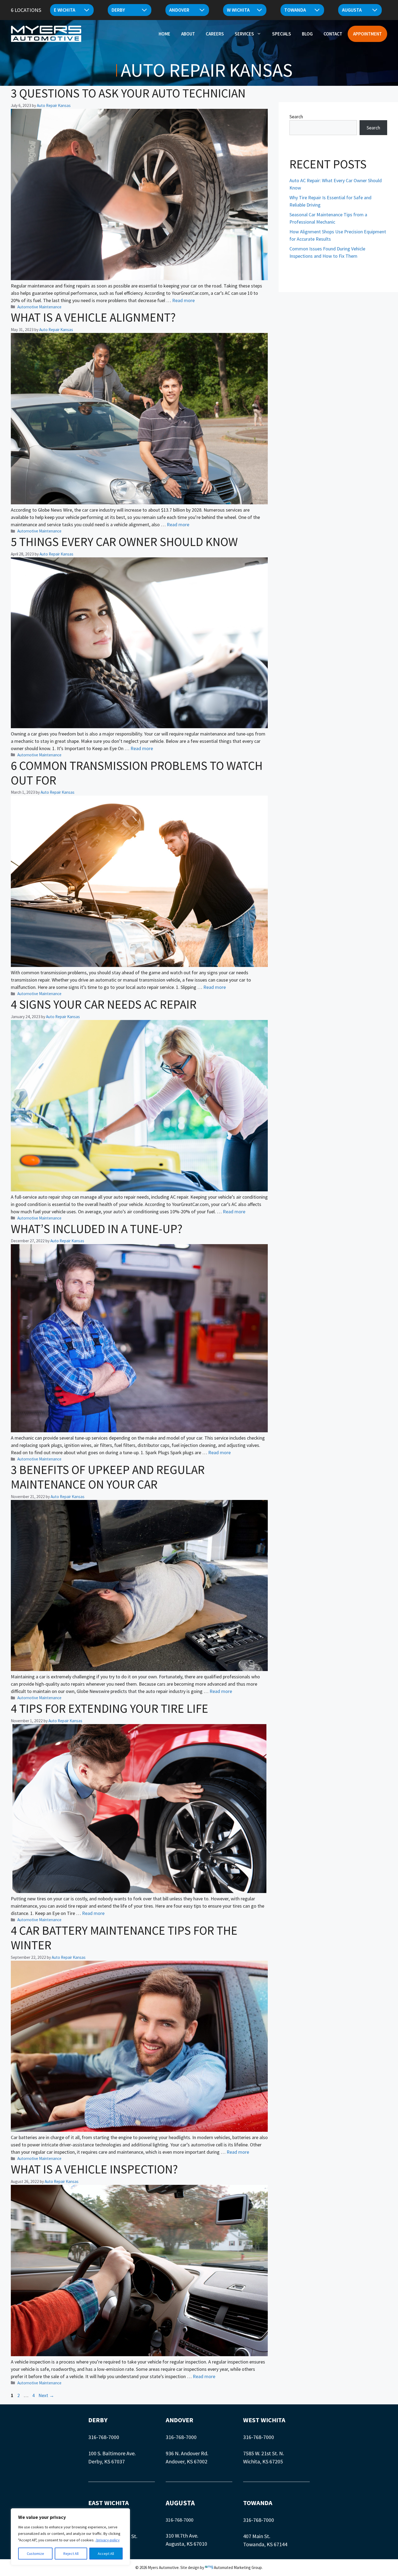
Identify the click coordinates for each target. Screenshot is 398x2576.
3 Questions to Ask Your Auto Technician (128, 93)
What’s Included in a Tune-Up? (97, 1229)
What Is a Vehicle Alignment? (93, 317)
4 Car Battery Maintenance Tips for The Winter (124, 1938)
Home (164, 34)
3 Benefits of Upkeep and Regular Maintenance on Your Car (108, 1477)
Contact (333, 34)
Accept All (106, 2554)
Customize (35, 2554)
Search (296, 117)
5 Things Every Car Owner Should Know (124, 542)
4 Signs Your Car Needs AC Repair (104, 1004)
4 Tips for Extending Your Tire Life (110, 1708)
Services (244, 34)
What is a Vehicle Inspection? (94, 2169)
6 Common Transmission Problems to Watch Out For (137, 773)
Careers (215, 34)
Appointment (367, 34)
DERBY (98, 2420)
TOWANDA (258, 2503)
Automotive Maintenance (39, 307)
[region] (70, 2537)
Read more (183, 300)
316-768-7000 (104, 2437)
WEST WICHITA (264, 2420)
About (188, 34)
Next (46, 2395)
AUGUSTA (180, 2503)
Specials (282, 34)
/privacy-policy (108, 2540)
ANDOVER (180, 2420)
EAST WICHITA (109, 2503)
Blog (307, 34)
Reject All (71, 2554)
